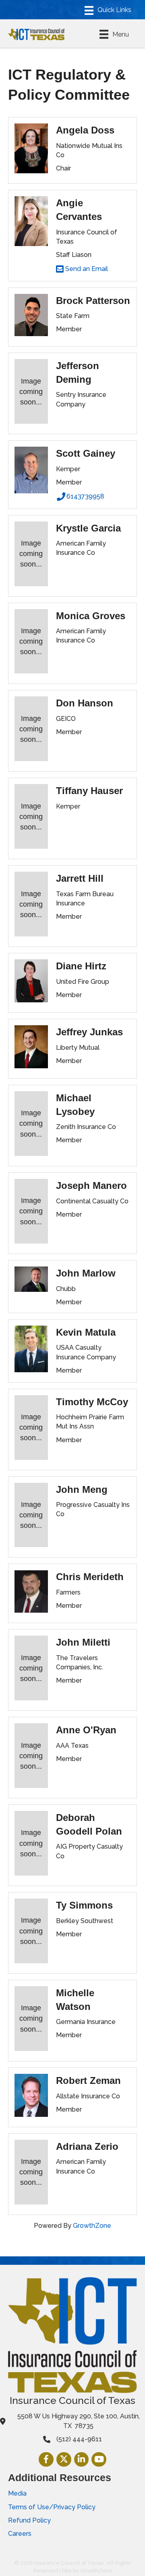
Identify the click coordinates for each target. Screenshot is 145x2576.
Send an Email (86, 269)
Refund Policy (29, 2520)
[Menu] (108, 10)
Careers (20, 2534)
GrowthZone (92, 2226)
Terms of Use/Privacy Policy (52, 2507)
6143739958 (85, 496)
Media (17, 2493)
